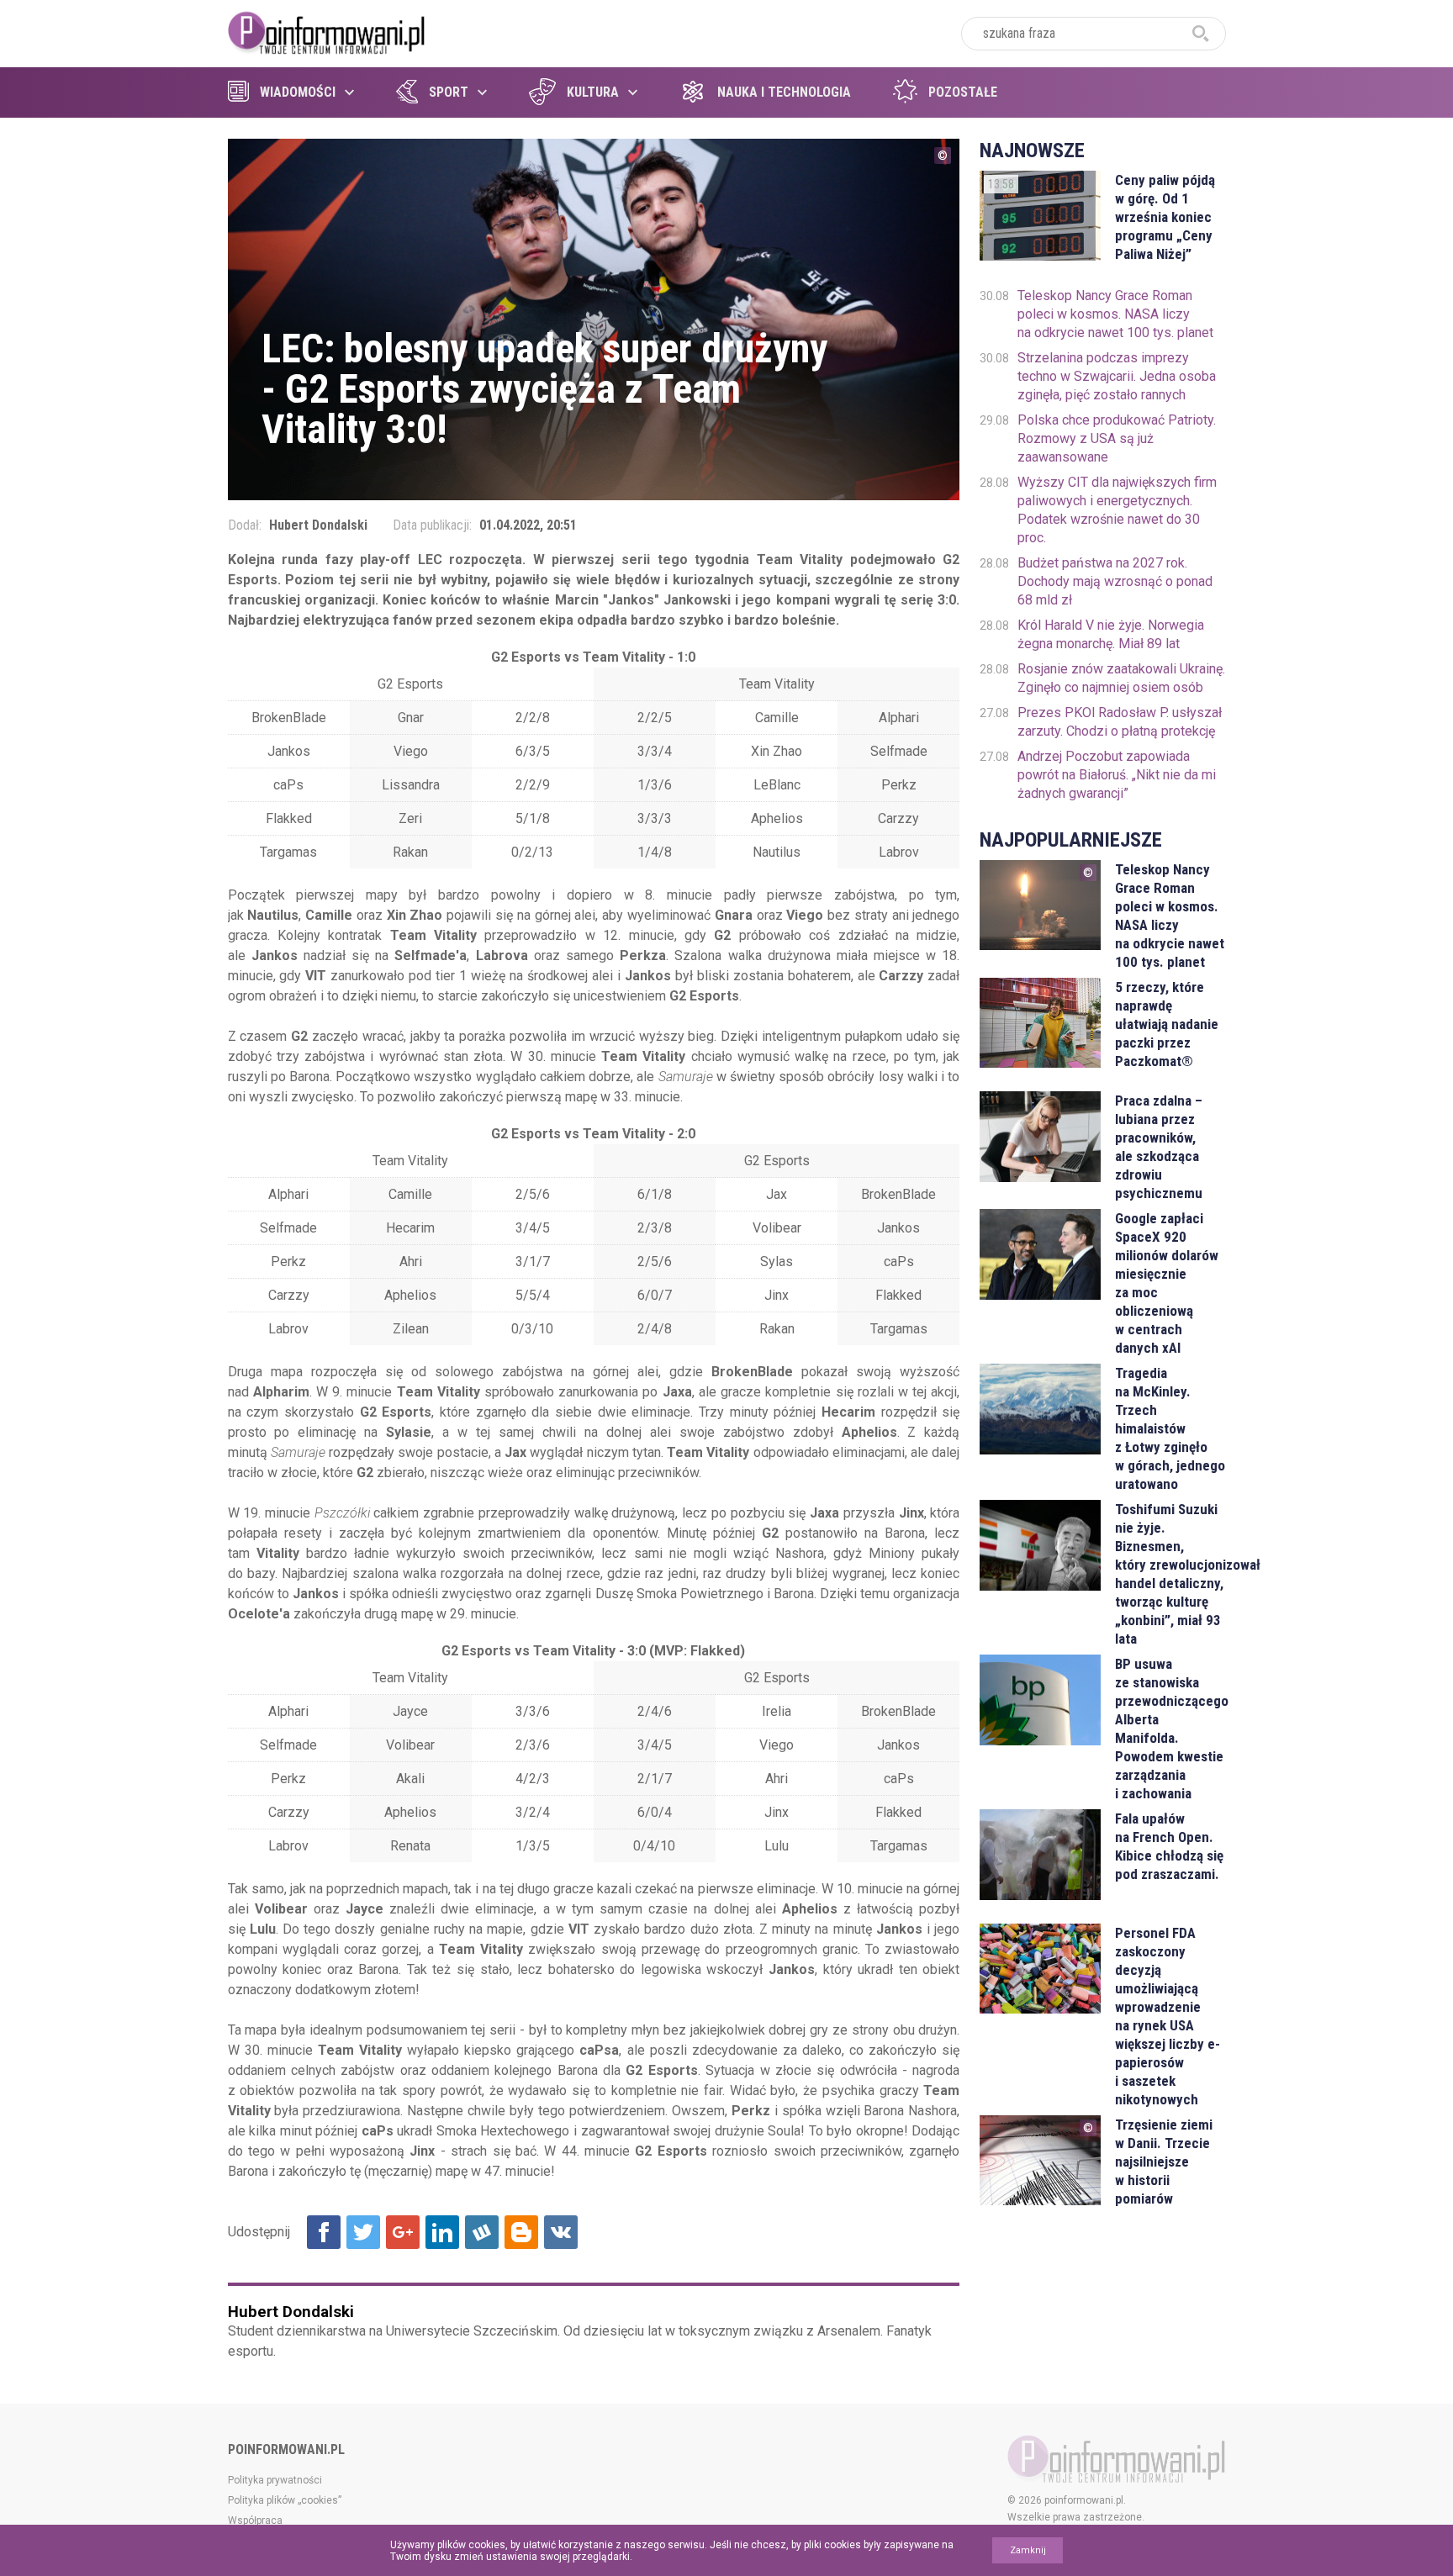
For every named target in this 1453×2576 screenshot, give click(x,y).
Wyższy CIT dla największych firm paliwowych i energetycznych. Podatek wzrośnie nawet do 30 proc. (1117, 510)
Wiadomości (298, 92)
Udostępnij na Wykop (482, 2232)
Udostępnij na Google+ (403, 2232)
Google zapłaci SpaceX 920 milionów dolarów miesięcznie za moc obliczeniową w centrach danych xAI (1167, 1283)
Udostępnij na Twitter (363, 2232)
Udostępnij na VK (561, 2232)
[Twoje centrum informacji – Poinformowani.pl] (327, 31)
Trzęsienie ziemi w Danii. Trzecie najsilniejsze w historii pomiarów (1164, 2162)
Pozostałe (963, 92)
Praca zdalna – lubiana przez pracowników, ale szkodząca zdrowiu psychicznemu (1159, 1147)
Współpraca (255, 2521)
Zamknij (1028, 2550)
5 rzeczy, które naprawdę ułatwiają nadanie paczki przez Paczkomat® (1167, 1024)
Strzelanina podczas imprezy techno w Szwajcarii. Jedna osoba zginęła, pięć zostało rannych (1117, 376)
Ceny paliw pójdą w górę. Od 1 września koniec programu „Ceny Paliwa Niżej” (1165, 217)
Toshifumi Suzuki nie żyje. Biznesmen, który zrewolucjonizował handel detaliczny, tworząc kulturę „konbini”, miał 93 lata (1170, 1574)
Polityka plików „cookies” (285, 2500)
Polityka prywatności (275, 2480)
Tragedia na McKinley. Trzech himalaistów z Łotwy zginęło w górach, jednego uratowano (1170, 1428)
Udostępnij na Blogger (521, 2232)
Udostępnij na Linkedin (442, 2232)
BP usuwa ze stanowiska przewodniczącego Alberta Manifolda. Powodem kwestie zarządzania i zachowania (1170, 1729)
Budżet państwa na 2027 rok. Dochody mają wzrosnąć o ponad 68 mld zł (1115, 581)
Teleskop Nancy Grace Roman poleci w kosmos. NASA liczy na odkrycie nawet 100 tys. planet (1115, 314)
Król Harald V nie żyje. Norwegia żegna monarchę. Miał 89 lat (1111, 634)
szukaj (1201, 34)
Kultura (593, 92)
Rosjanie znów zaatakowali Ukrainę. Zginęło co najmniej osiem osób (1121, 678)
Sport (449, 92)
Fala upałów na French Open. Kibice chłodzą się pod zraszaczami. (1169, 1846)
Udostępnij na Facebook (324, 2232)
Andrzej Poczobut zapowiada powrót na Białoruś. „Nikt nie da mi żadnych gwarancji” (1117, 775)
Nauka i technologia (784, 92)
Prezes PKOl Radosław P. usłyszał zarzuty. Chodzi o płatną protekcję (1120, 722)
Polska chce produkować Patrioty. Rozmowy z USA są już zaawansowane (1117, 438)
